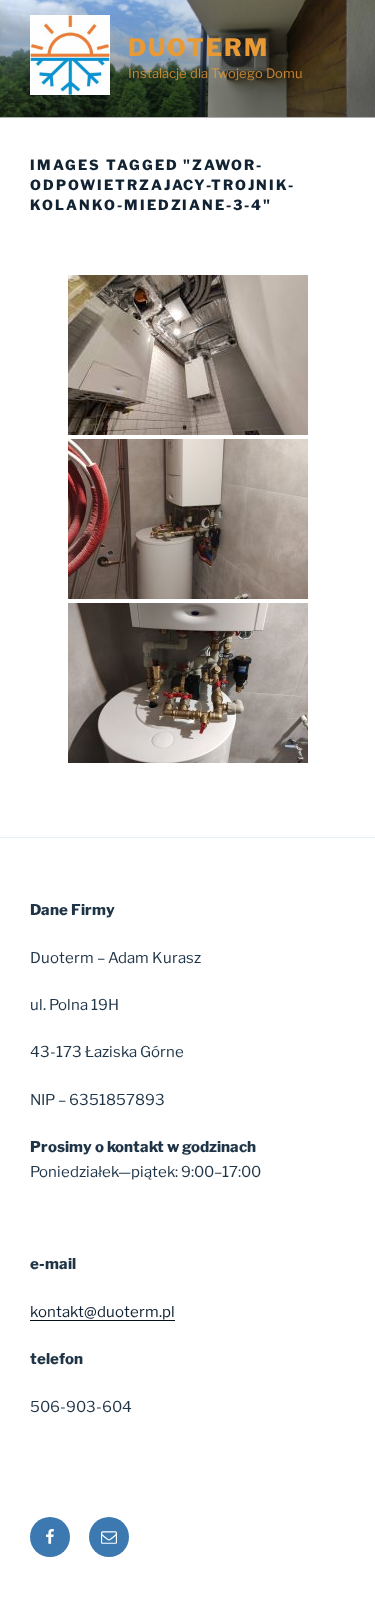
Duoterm (198, 47)
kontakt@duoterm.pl (102, 1312)
